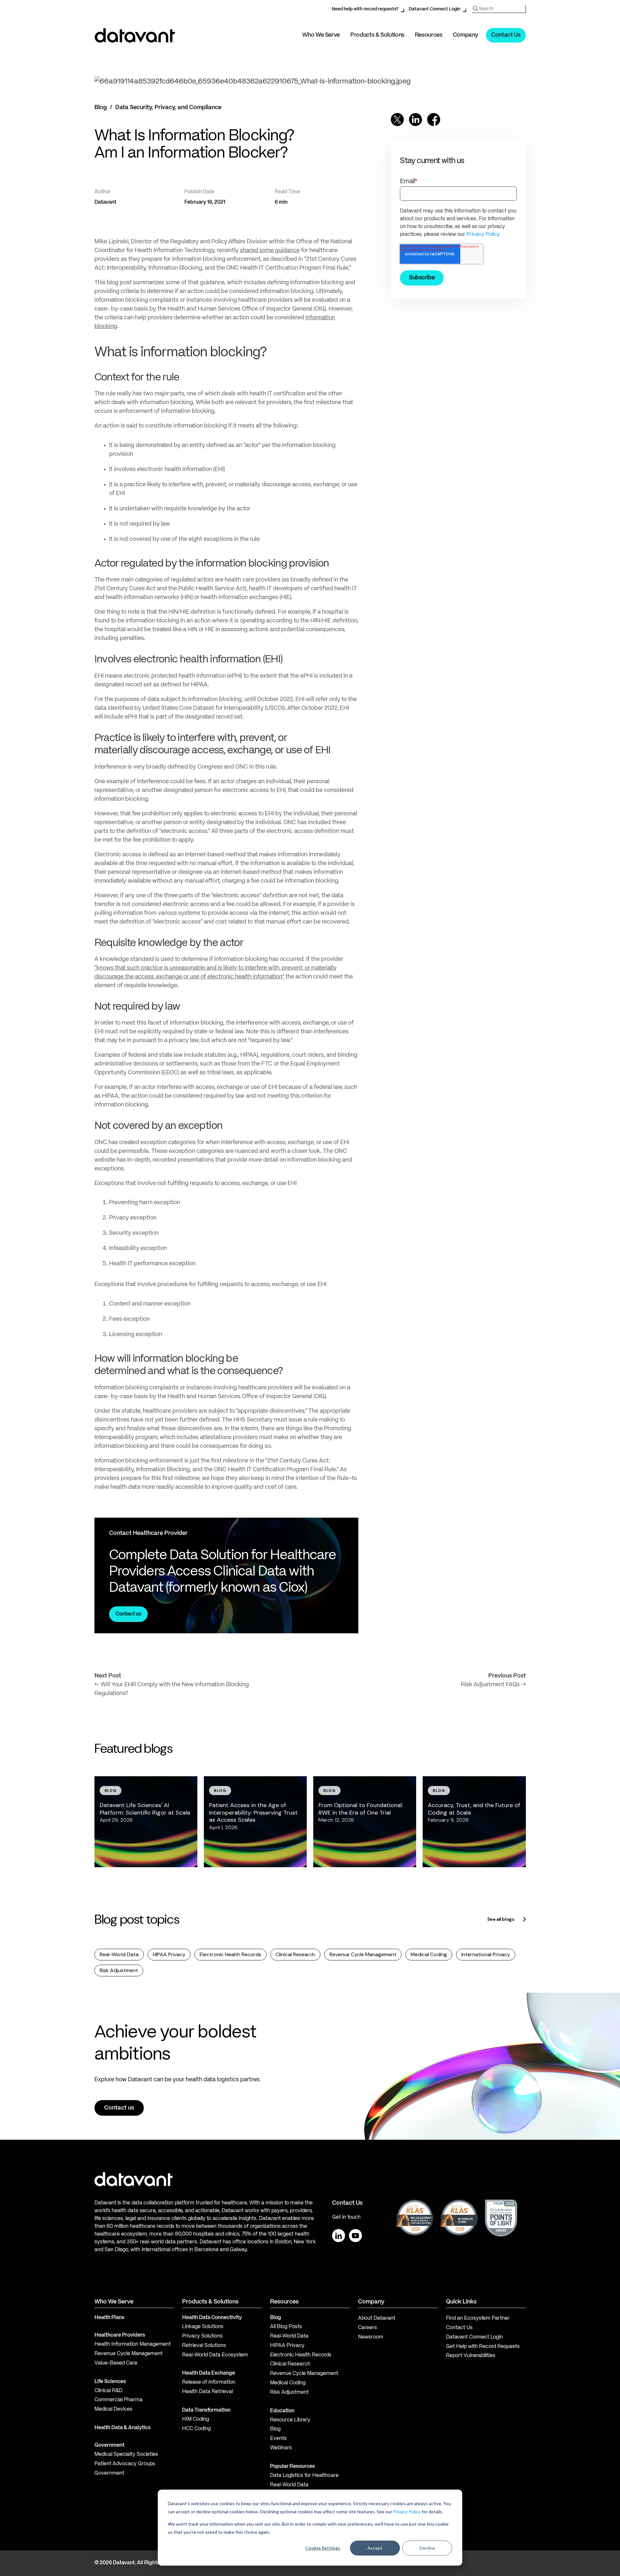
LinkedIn (339, 2236)
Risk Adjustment (119, 1970)
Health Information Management (133, 2344)
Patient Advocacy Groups (125, 2464)
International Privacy (486, 1954)
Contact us (128, 1614)
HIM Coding (196, 2419)
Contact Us (506, 35)
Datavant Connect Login (434, 9)
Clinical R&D (108, 2391)
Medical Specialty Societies (126, 2455)
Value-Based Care (116, 2363)
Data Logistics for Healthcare (304, 2476)
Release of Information (209, 2382)
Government (109, 2445)
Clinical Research (295, 1954)
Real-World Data (119, 1954)
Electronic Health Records (230, 1954)
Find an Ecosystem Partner (478, 2318)
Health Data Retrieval (207, 2392)
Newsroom (371, 2337)
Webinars (281, 2448)
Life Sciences (110, 2382)
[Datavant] (135, 35)
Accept (375, 2548)
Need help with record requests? (365, 9)
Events (278, 2439)
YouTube (355, 2236)
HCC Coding (196, 2429)
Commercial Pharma (118, 2400)
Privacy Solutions (202, 2336)
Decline (427, 2548)
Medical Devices (113, 2409)
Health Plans (109, 2318)
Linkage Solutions (203, 2327)
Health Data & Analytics (123, 2428)
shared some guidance (270, 250)
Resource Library (290, 2420)
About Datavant (377, 2318)
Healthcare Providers (120, 2335)
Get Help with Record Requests (483, 2347)
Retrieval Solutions (204, 2346)
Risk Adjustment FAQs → (493, 1685)
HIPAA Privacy (169, 1954)
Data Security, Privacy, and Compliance (168, 108)
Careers (367, 2328)
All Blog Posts (286, 2327)
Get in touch (346, 2217)
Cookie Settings (323, 2548)
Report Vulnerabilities (471, 2356)
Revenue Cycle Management (363, 1954)
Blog (101, 108)
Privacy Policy (407, 2512)
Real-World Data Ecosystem (215, 2355)
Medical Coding (429, 1954)
